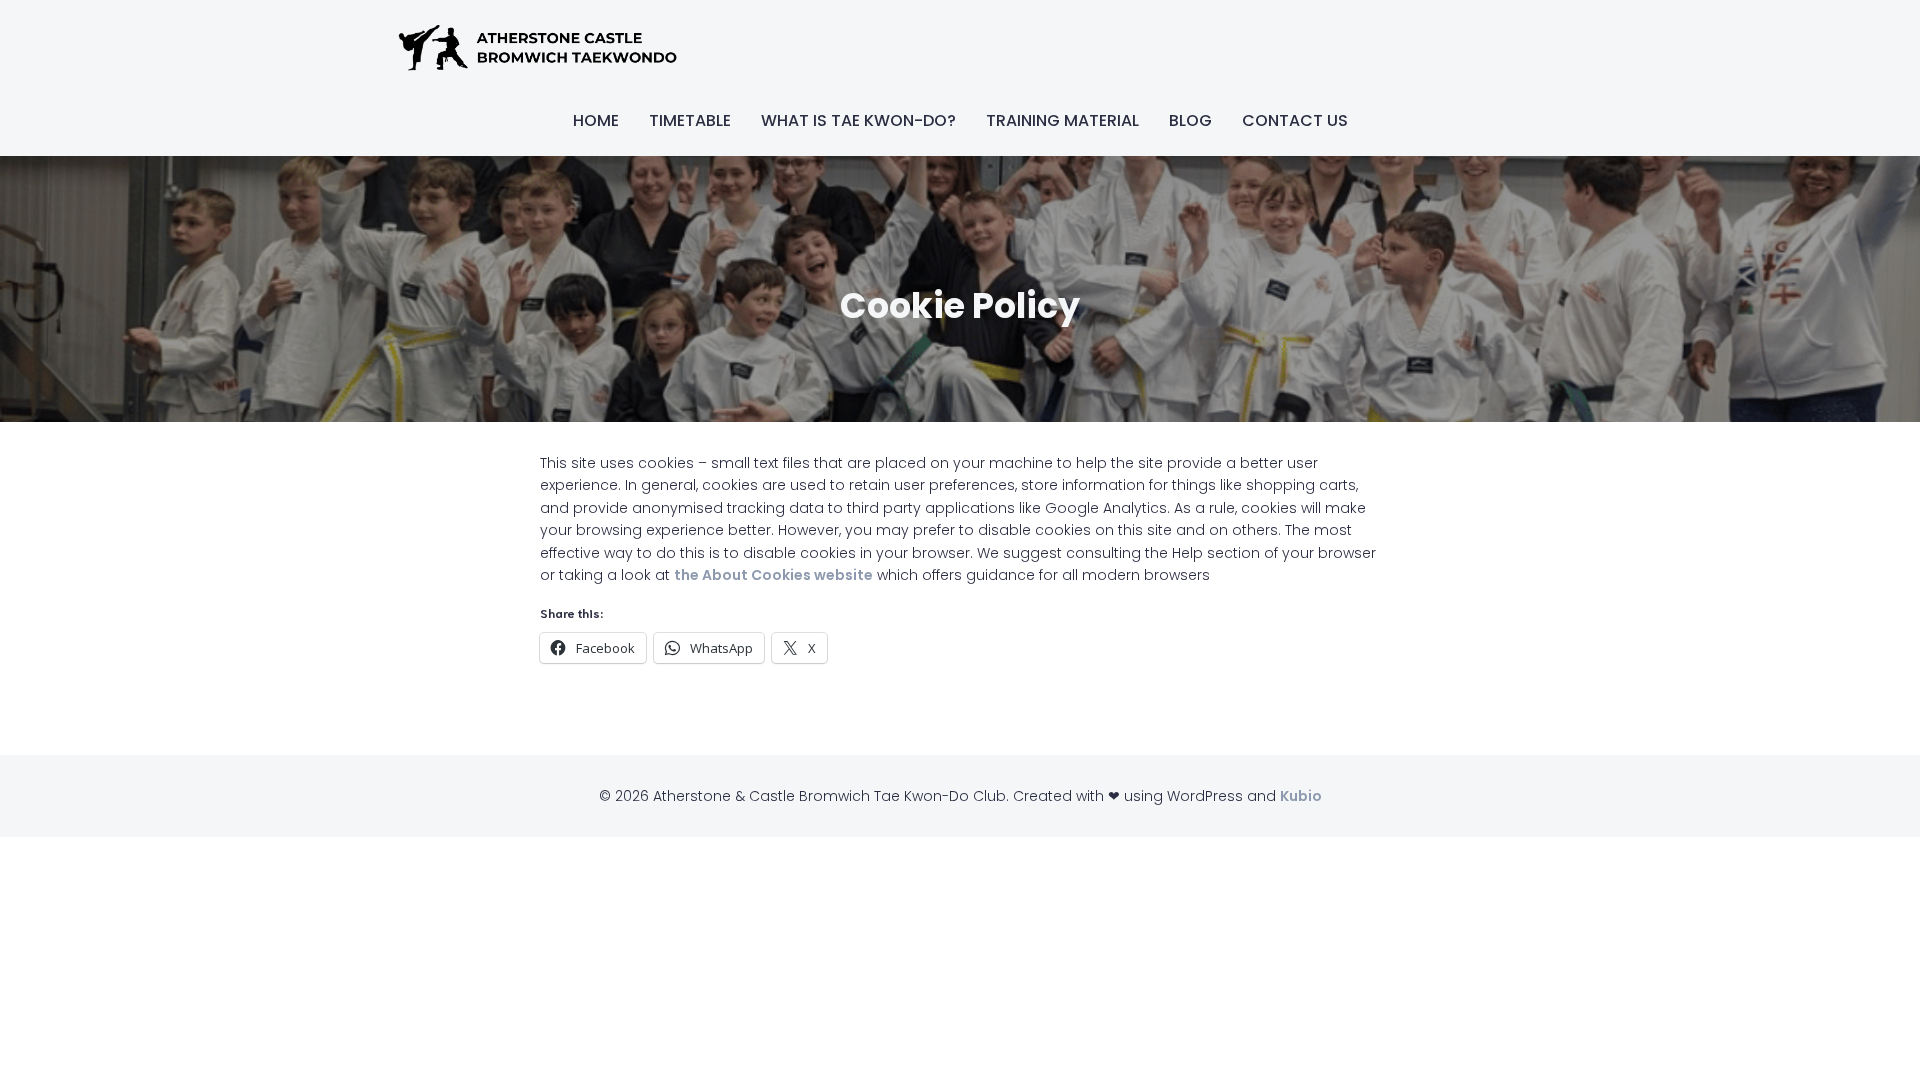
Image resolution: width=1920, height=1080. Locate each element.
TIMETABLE (690, 120)
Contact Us (1295, 120)
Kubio (1301, 796)
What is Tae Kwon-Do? (858, 120)
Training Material (1062, 120)
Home (596, 120)
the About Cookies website (773, 575)
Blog (1190, 120)
